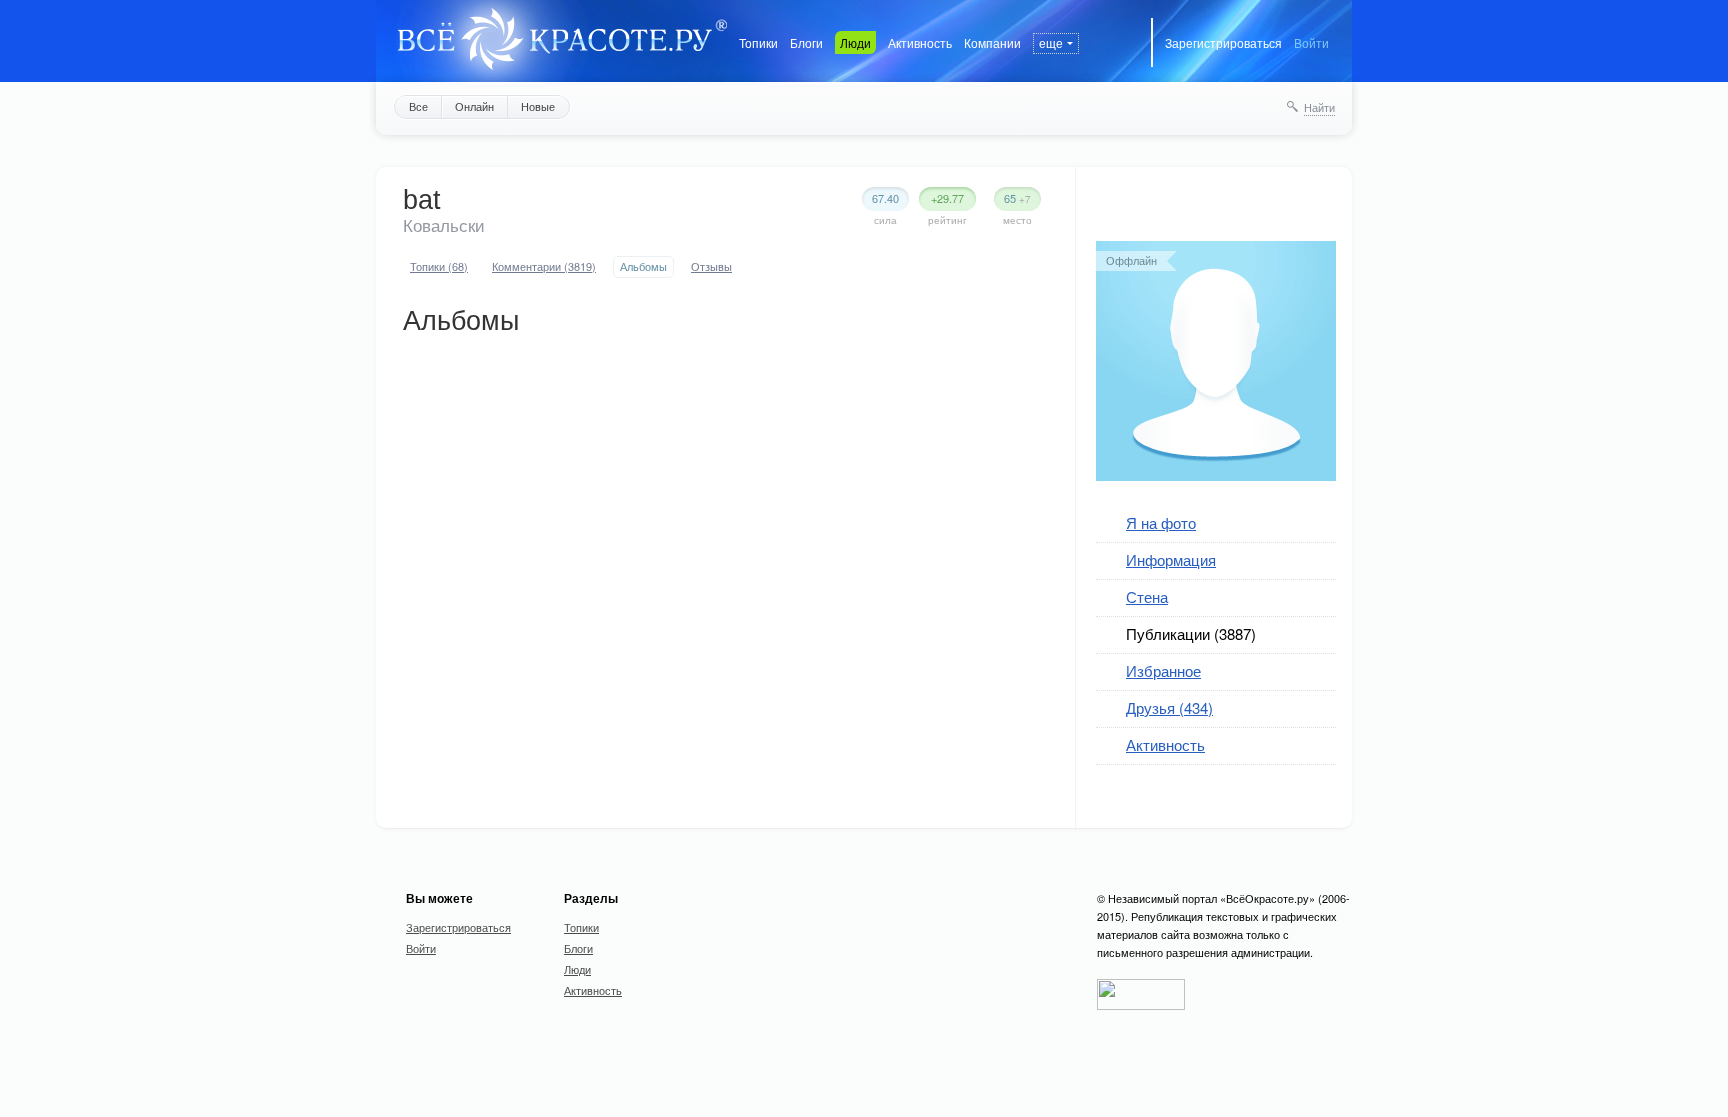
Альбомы (643, 266)
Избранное (1163, 670)
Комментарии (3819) (544, 266)
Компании (992, 42)
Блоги (806, 42)
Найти (1319, 107)
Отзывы (711, 266)
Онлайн (474, 106)
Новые (538, 106)
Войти (1311, 42)
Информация (1171, 559)
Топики (758, 42)
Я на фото (1161, 522)
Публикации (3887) (1191, 633)
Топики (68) (439, 266)
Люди (855, 42)
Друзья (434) (1169, 707)
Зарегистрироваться (1223, 42)
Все (418, 106)
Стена (1147, 596)
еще (1051, 42)
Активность (920, 42)
